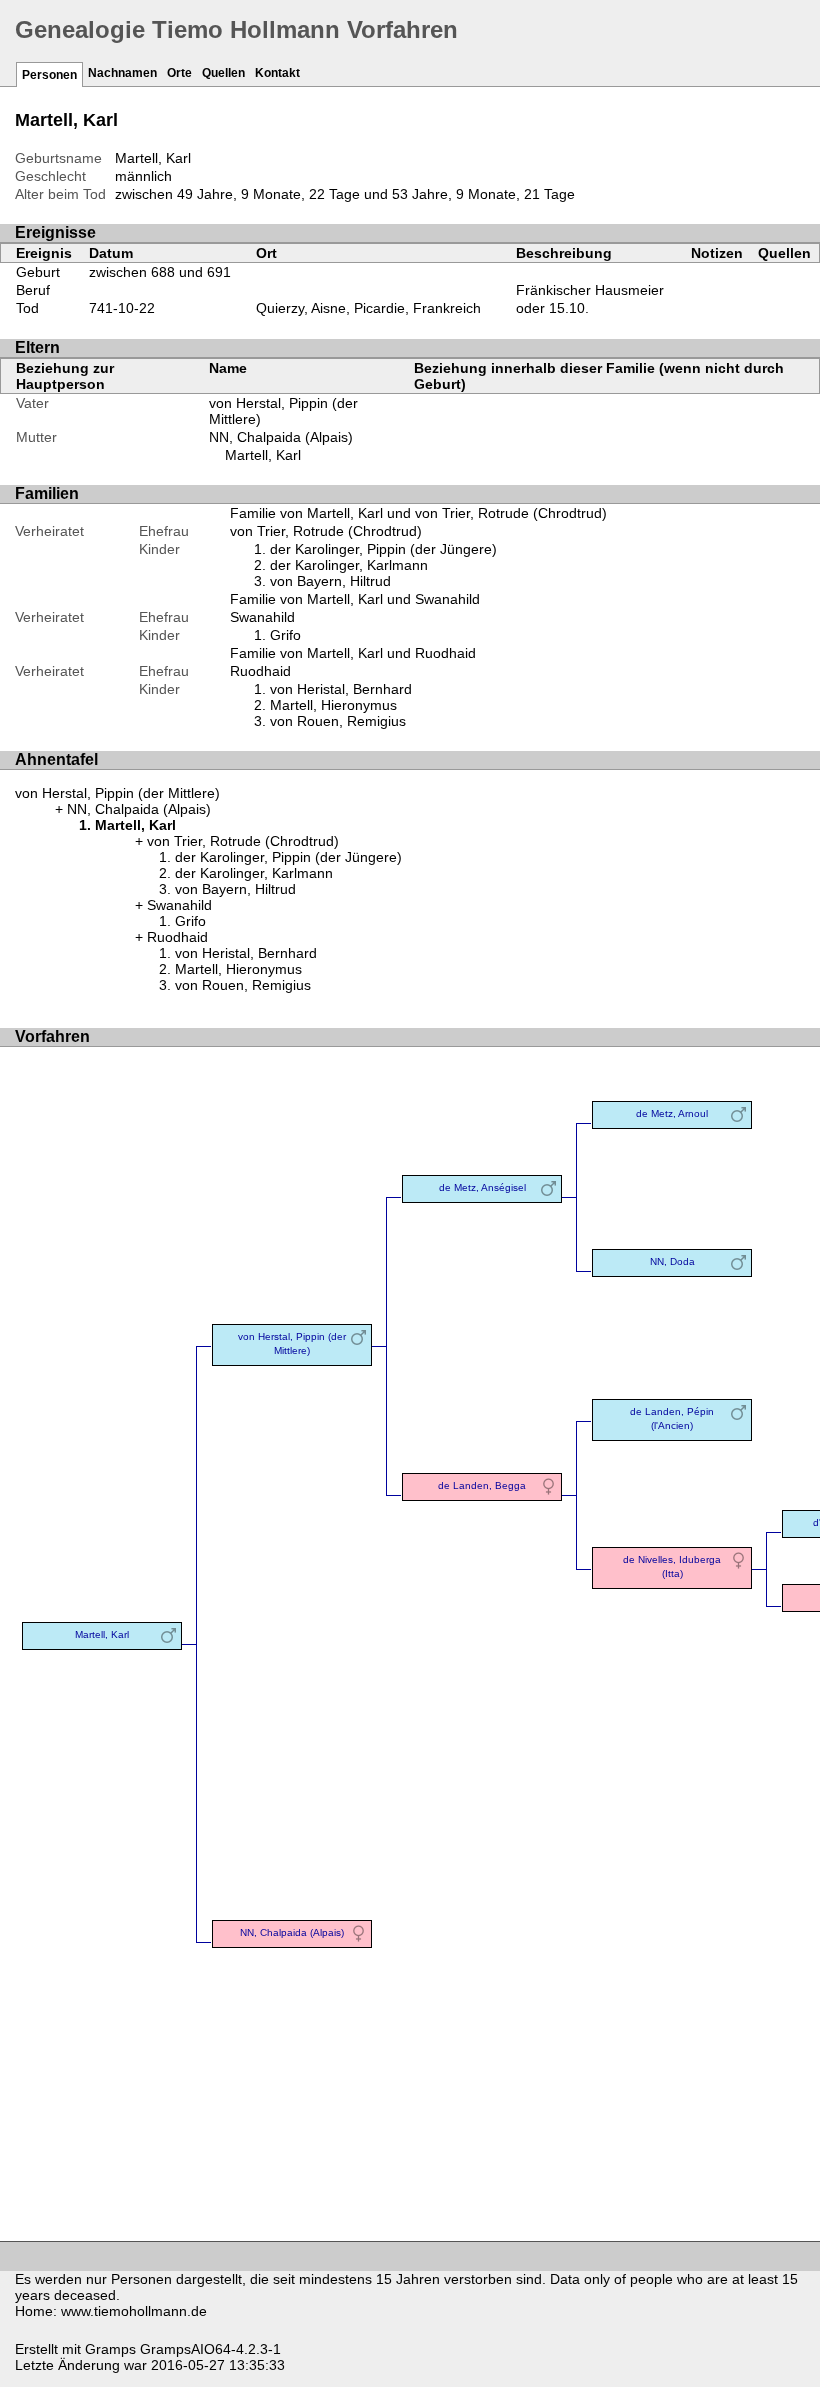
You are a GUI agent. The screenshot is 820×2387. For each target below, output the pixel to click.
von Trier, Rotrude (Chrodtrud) (326, 531)
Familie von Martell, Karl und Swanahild (355, 599)
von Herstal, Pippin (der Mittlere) (117, 793)
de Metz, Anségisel (482, 1187)
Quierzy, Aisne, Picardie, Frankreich (368, 308)
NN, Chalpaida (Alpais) (281, 437)
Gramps (110, 2349)
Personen (49, 75)
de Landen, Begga (482, 1485)
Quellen (223, 73)
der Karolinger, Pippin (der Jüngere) (383, 549)
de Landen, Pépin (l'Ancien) (672, 1418)
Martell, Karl (263, 455)
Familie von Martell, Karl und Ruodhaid (353, 653)
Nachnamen (122, 73)
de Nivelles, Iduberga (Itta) (672, 1566)
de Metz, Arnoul (672, 1113)
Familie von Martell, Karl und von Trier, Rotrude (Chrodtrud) (418, 513)
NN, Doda (672, 1261)
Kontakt (277, 73)
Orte (179, 73)
